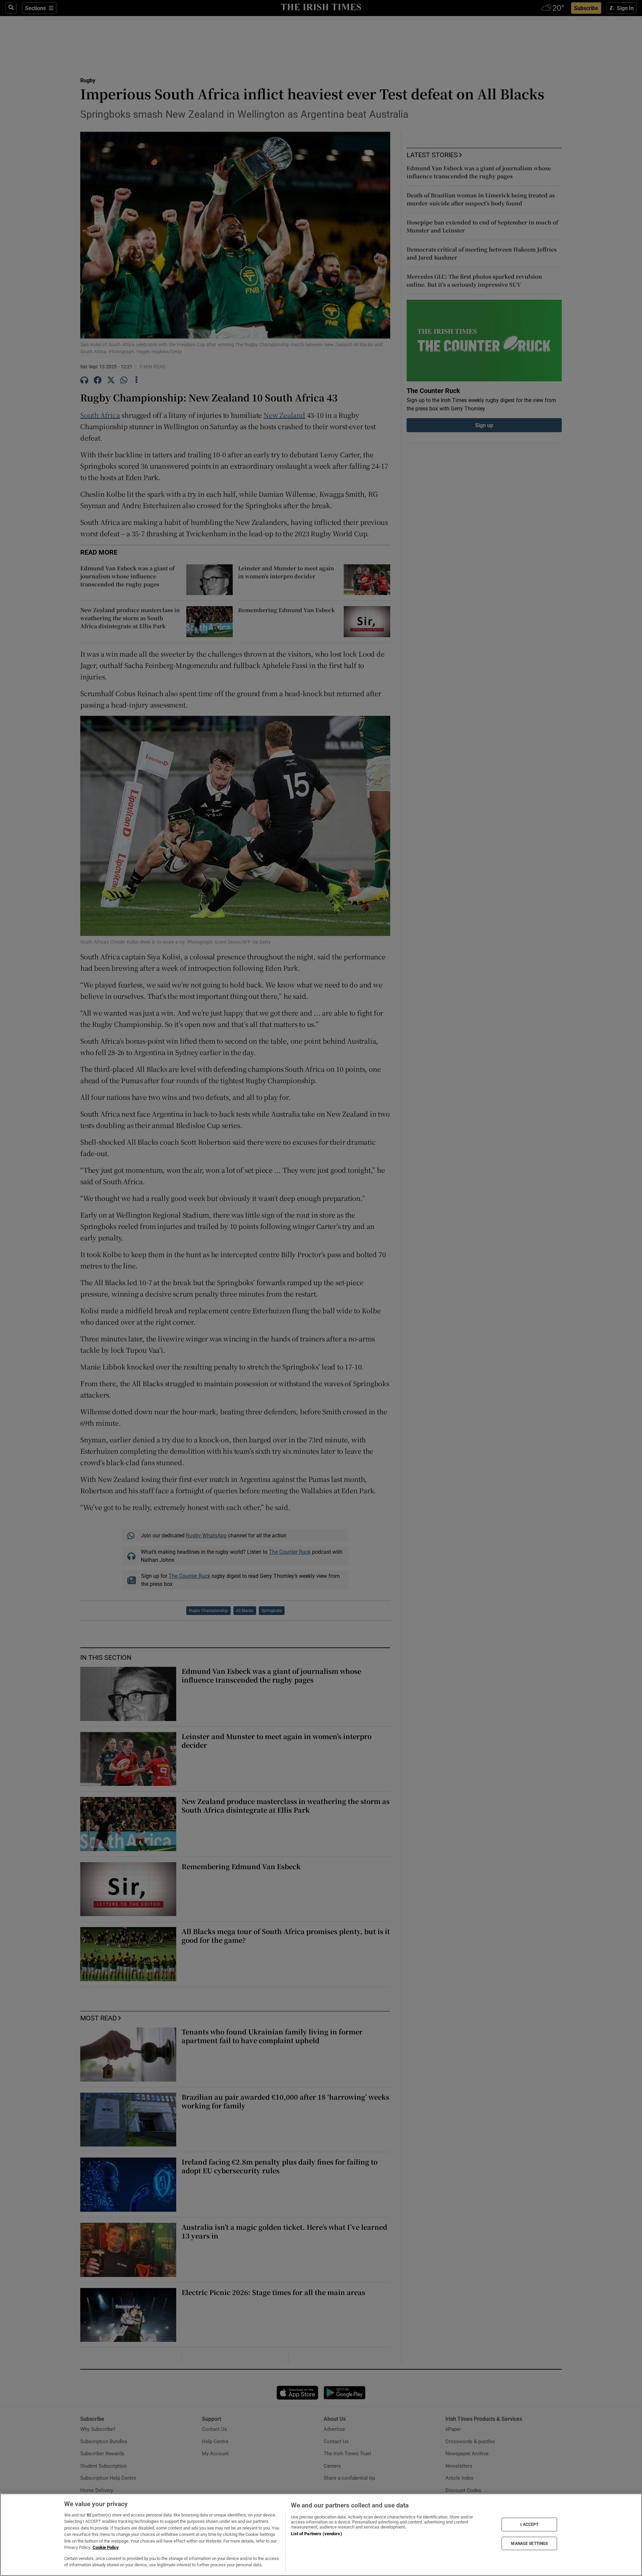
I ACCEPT (529, 2524)
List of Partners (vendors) (316, 2534)
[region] (321, 2535)
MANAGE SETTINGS (529, 2543)
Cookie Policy (106, 2547)
